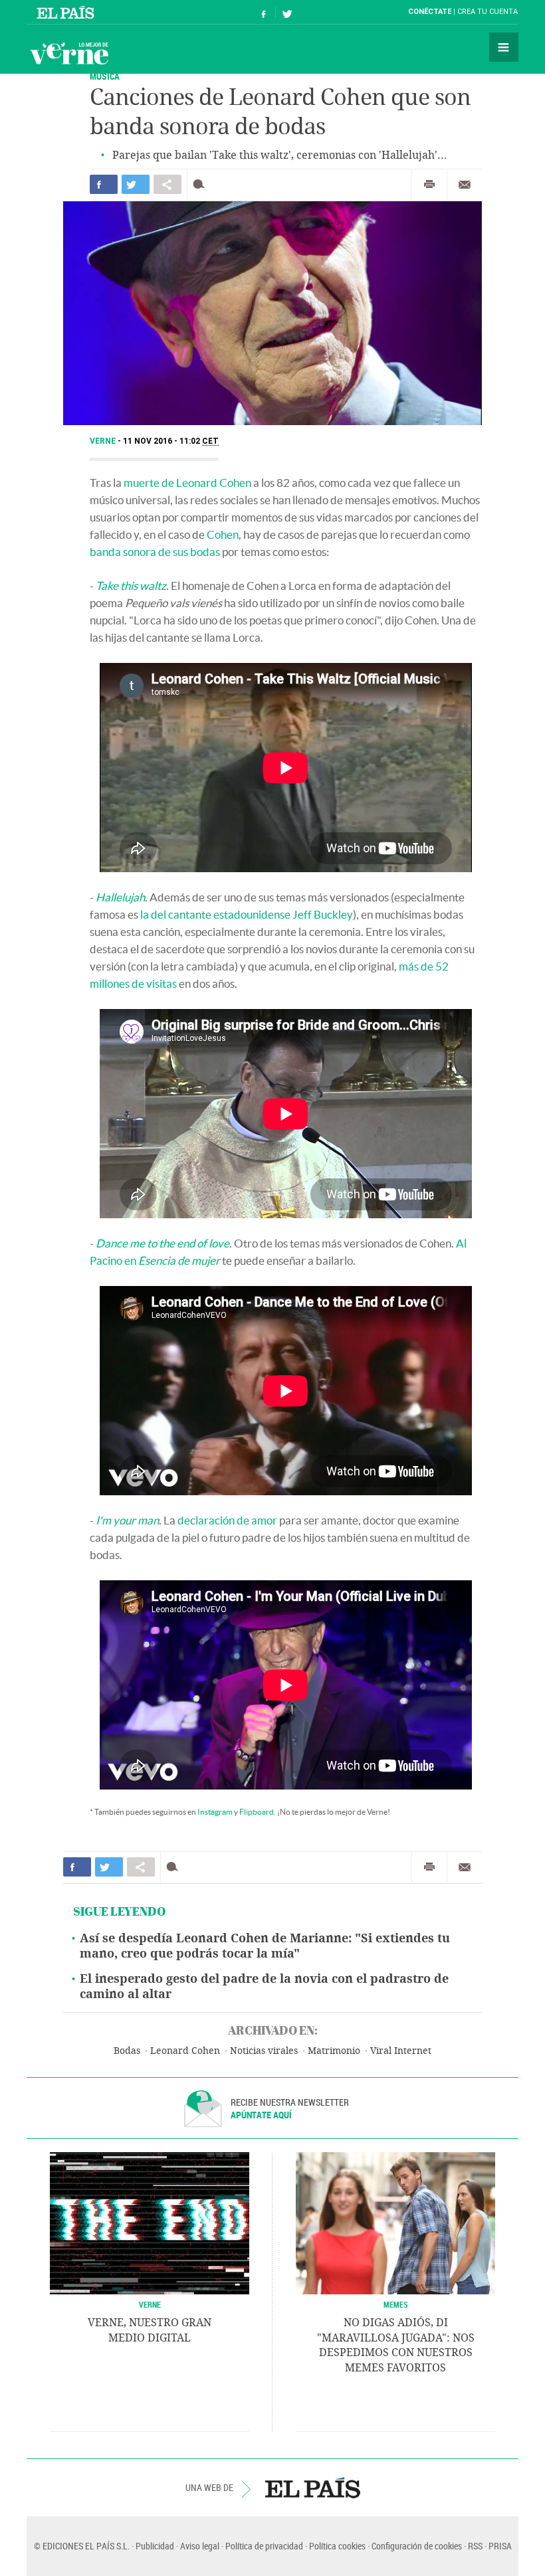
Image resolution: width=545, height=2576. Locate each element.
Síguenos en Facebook (264, 12)
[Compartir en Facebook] (104, 184)
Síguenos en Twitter (287, 12)
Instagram (215, 1812)
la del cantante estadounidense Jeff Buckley (247, 914)
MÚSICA (105, 76)
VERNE (150, 2304)
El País (67, 12)
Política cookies (337, 2546)
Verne (69, 53)
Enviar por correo (465, 185)
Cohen (223, 534)
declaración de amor (227, 1520)
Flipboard (257, 1812)
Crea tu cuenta (488, 12)
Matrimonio (334, 2051)
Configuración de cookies (417, 2546)
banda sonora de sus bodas (155, 552)
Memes (396, 2304)
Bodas (127, 2051)
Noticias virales (264, 2051)
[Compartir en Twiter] (136, 184)
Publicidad (155, 2546)
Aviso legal (200, 2546)
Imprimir (429, 185)
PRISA (500, 2546)
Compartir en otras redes (167, 184)
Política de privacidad (264, 2546)
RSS (475, 2546)
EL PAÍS (313, 2488)
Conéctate (430, 12)
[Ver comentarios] (202, 184)
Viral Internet (401, 2051)
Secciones (504, 47)
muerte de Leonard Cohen (187, 483)
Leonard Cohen (185, 2051)
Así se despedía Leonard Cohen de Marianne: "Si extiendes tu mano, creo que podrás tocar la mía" (265, 1946)
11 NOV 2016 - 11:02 (171, 441)
